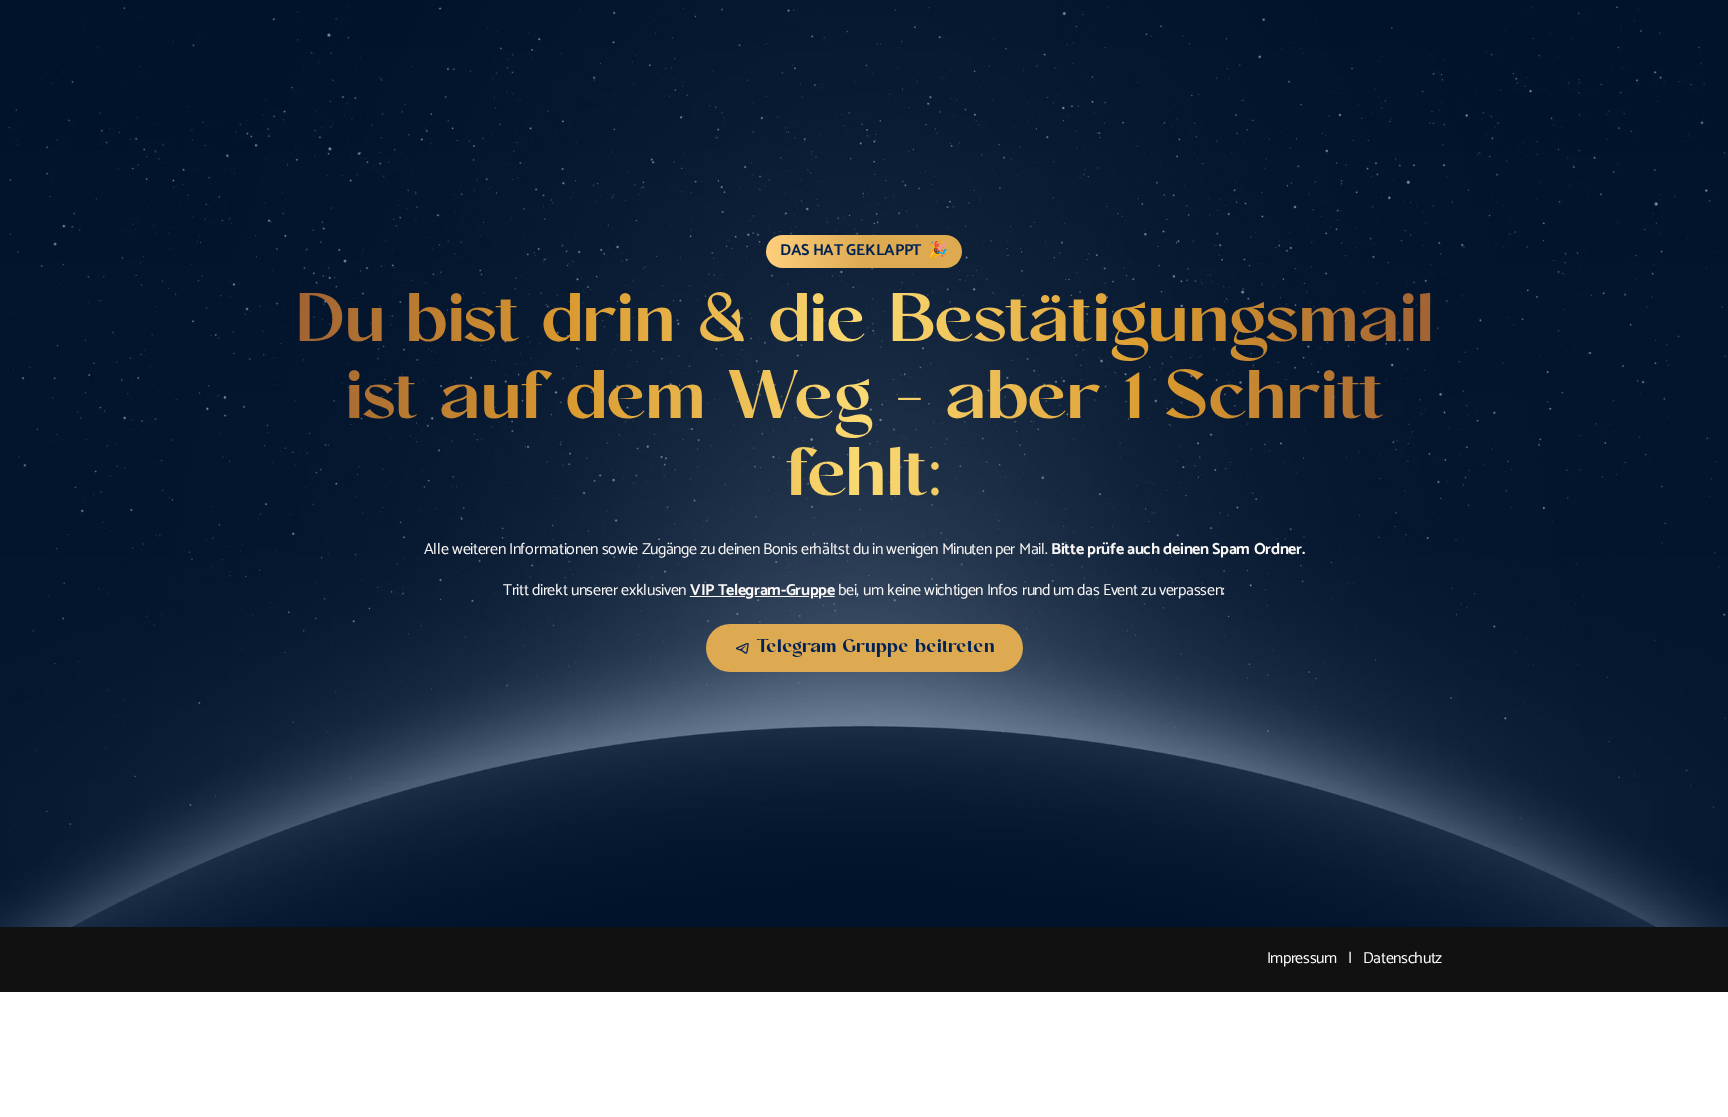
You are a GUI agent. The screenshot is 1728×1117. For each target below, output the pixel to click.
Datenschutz (1402, 958)
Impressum (1302, 958)
